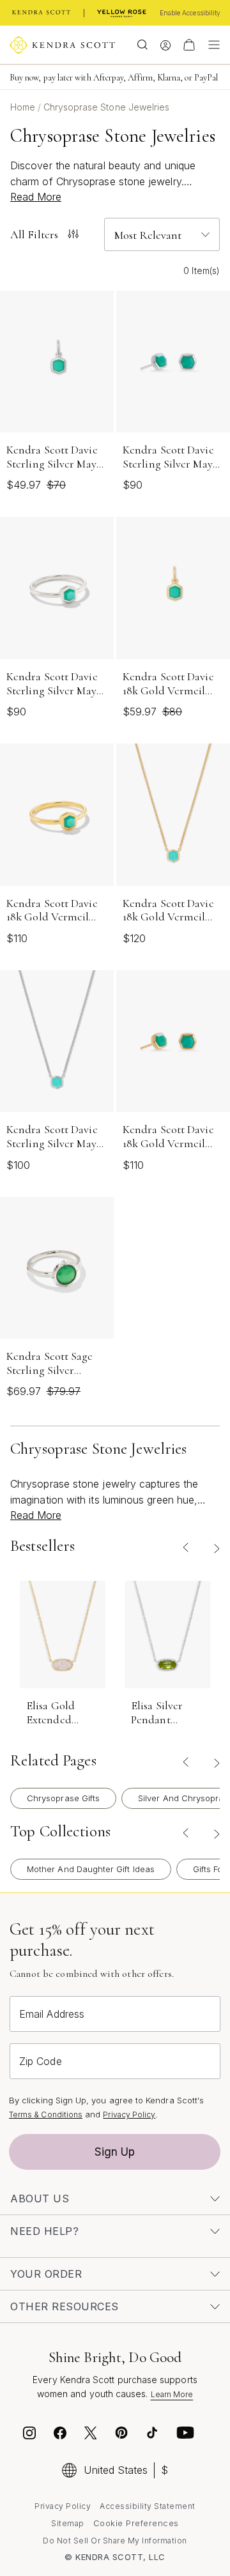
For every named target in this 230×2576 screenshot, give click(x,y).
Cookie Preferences (136, 2523)
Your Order (46, 2274)
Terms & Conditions (46, 2115)
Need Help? (44, 2231)
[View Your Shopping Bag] (189, 45)
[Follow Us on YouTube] (185, 2435)
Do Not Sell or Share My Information (115, 2541)
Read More (36, 197)
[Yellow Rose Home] (122, 13)
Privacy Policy (129, 2115)
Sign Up (115, 2152)
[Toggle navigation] (211, 45)
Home (24, 107)
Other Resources (65, 2306)
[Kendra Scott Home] (42, 13)
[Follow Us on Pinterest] (121, 2435)
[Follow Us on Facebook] (60, 2435)
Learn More (172, 2394)
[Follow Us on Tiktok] (152, 2435)
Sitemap (68, 2523)
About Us (40, 2199)
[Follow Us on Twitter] (92, 2435)
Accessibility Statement (148, 2506)
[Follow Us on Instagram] (29, 2435)
